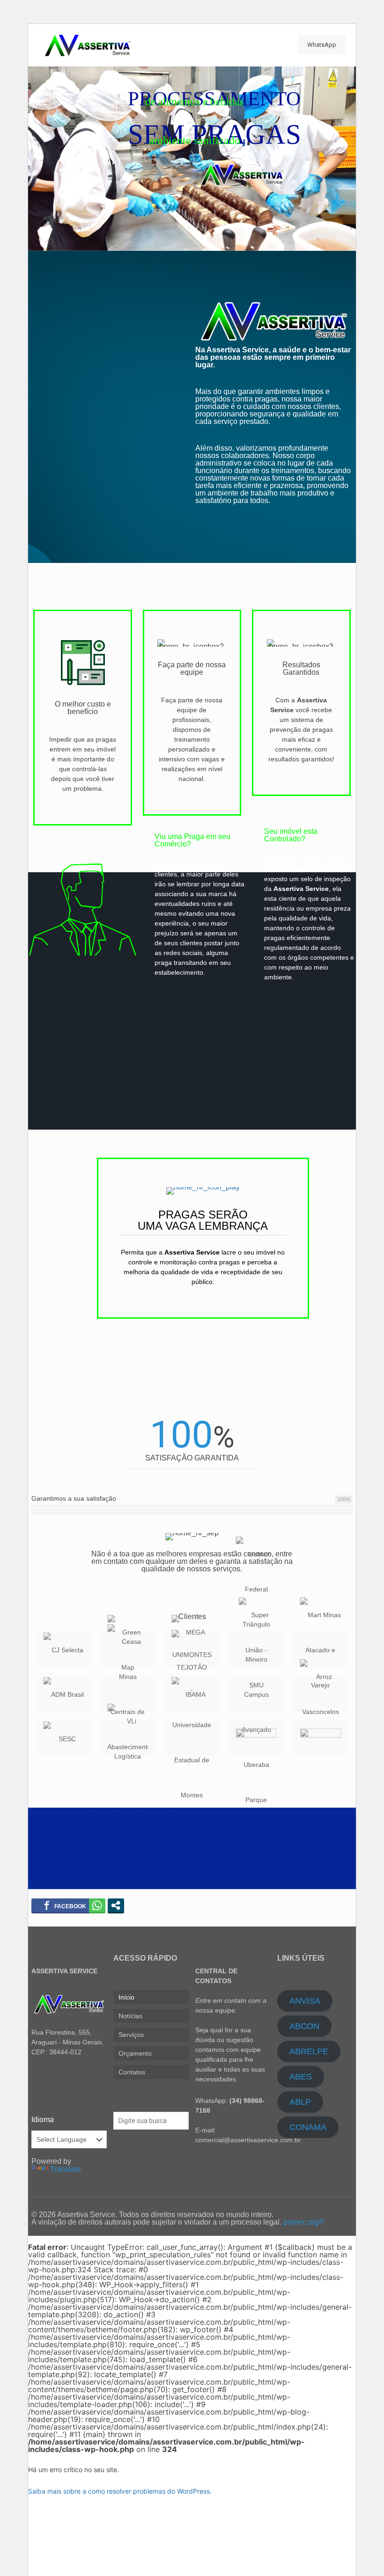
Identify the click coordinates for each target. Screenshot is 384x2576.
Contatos (132, 2072)
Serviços (131, 2035)
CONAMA (308, 2127)
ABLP (300, 2102)
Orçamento (135, 2053)
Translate (66, 2169)
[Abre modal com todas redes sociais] (116, 1905)
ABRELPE (309, 2051)
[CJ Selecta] (63, 1650)
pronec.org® (304, 2222)
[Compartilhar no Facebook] (65, 1905)
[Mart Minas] (321, 1650)
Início (126, 1997)
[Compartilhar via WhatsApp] (97, 1905)
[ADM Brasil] (63, 1694)
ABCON (304, 2026)
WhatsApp (322, 45)
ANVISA (305, 2001)
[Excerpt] (321, 1739)
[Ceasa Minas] (128, 1694)
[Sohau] (256, 1739)
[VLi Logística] (128, 1739)
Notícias (130, 2016)
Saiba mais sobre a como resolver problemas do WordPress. (120, 2491)
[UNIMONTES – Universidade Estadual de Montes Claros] (192, 1739)
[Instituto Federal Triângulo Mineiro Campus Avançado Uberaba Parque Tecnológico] (256, 1694)
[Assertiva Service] (88, 45)
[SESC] (63, 1739)
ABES (301, 2077)
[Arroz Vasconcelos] (321, 1694)
